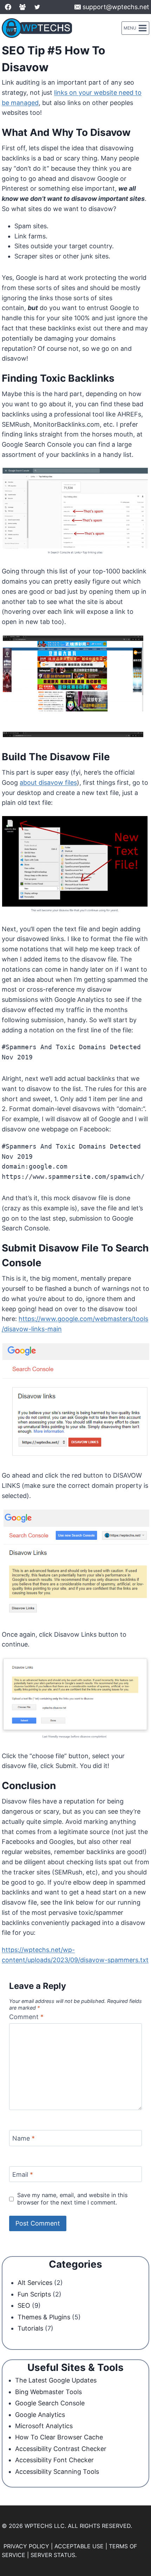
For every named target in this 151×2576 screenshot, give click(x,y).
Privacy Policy (26, 2546)
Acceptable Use (79, 2546)
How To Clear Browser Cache (59, 2437)
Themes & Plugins (44, 2317)
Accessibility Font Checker (54, 2460)
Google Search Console (50, 2403)
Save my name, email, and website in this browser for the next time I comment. (72, 2199)
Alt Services (35, 2283)
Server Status (53, 2555)
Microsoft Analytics (44, 2426)
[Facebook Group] (22, 7)
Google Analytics (40, 2415)
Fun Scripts (34, 2294)
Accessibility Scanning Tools (57, 2472)
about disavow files (48, 783)
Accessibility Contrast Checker (61, 2449)
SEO (24, 2305)
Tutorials (30, 2328)
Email (23, 2174)
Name (24, 2138)
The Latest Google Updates (56, 2380)
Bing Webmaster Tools (48, 2392)
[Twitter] (37, 7)
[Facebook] (8, 7)
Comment (26, 2017)
